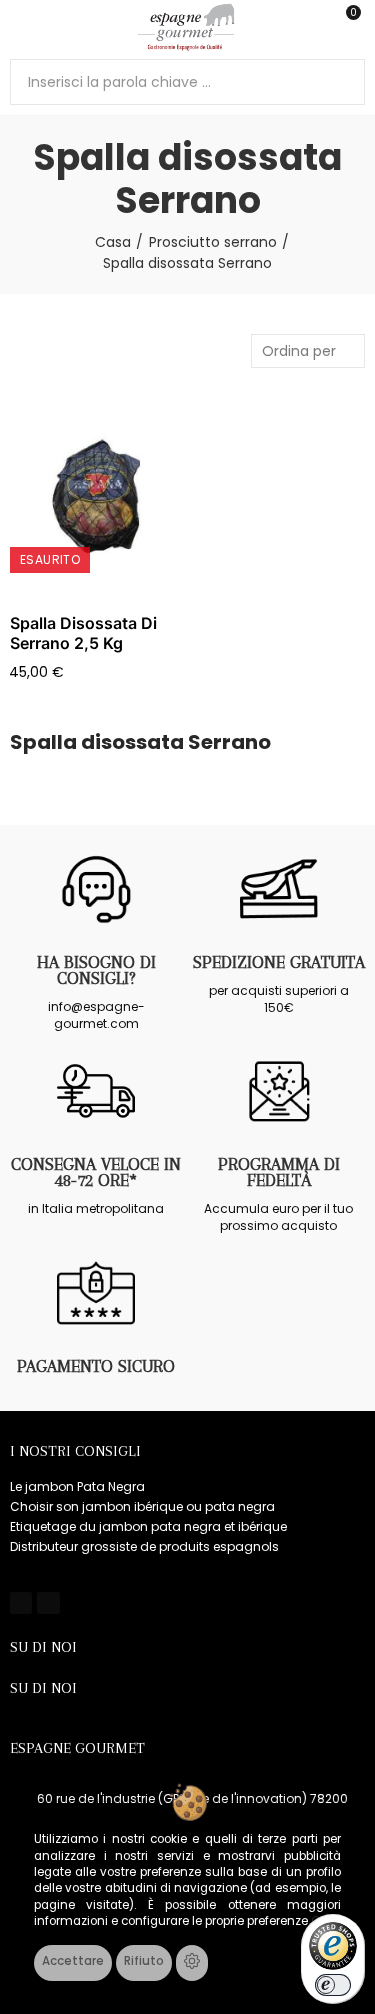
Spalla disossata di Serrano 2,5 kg (83, 633)
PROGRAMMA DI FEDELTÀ (279, 1172)
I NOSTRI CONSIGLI (75, 1451)
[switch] (333, 1985)
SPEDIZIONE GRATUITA (279, 962)
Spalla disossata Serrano (140, 742)
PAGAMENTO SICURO (96, 1366)
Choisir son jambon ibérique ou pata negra (142, 1506)
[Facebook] (21, 1603)
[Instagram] (48, 1603)
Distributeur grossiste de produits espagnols (144, 1546)
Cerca (342, 82)
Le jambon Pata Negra (77, 1486)
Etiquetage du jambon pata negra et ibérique (148, 1526)
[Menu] (19, 27)
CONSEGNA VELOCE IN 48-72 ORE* (96, 1172)
